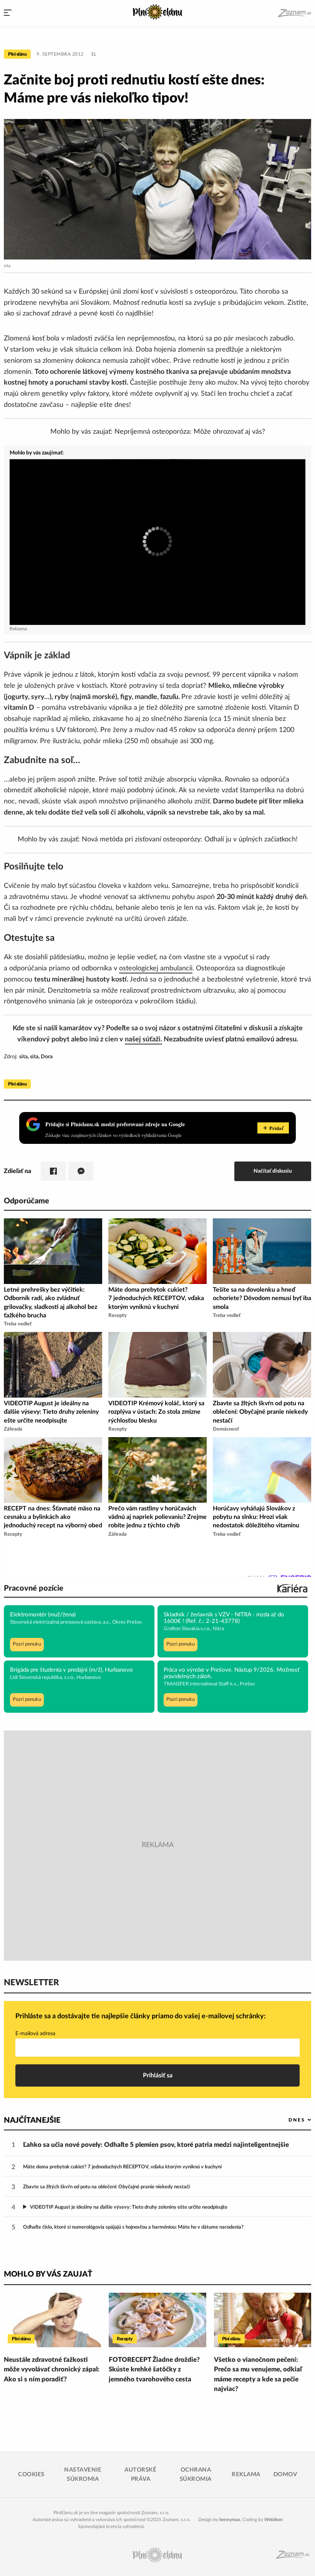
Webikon (274, 2520)
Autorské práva (140, 2474)
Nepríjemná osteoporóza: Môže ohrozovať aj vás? (190, 432)
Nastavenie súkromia (83, 2474)
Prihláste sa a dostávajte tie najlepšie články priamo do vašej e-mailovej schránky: (141, 2016)
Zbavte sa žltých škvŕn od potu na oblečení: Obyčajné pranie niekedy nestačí (106, 2187)
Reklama (246, 2474)
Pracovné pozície (34, 1588)
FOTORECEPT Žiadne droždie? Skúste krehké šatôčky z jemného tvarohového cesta (154, 2369)
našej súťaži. (143, 1039)
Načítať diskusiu (273, 1171)
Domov (285, 2474)
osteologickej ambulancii (156, 968)
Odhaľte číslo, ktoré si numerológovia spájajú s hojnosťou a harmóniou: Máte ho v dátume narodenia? (133, 2227)
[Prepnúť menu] (8, 13)
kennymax (230, 2520)
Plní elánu (17, 54)
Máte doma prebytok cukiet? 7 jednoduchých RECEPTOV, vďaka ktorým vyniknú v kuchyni (122, 2167)
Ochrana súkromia (196, 2474)
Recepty (125, 2339)
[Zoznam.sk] (294, 13)
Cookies (31, 2474)
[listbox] (287, 2120)
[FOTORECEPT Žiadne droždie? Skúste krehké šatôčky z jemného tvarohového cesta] (157, 2320)
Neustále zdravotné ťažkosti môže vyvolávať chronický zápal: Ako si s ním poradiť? (52, 2369)
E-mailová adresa (35, 2034)
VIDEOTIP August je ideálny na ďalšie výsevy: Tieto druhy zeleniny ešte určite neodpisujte (129, 2207)
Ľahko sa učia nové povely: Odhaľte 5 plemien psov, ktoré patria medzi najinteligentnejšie (156, 2145)
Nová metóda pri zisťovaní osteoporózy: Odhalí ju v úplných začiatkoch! (190, 839)
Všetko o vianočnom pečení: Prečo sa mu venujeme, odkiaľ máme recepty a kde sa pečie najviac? (258, 2374)
